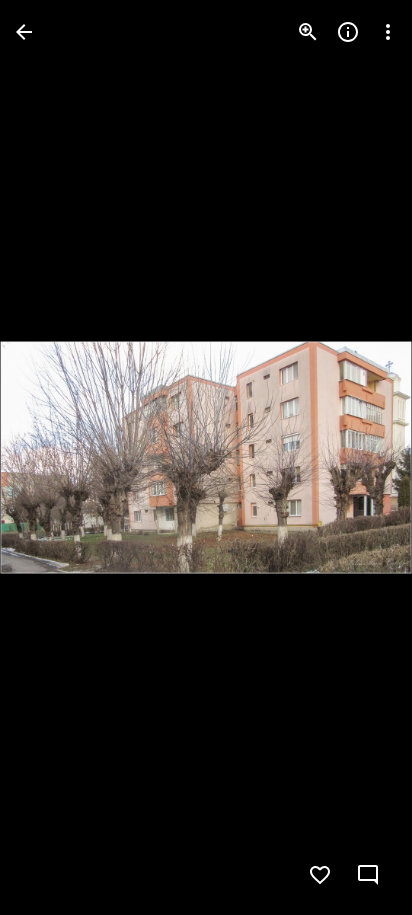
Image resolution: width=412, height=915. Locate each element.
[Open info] (348, 32)
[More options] (388, 32)
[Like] (320, 875)
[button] (56, 458)
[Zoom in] (308, 32)
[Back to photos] (24, 32)
